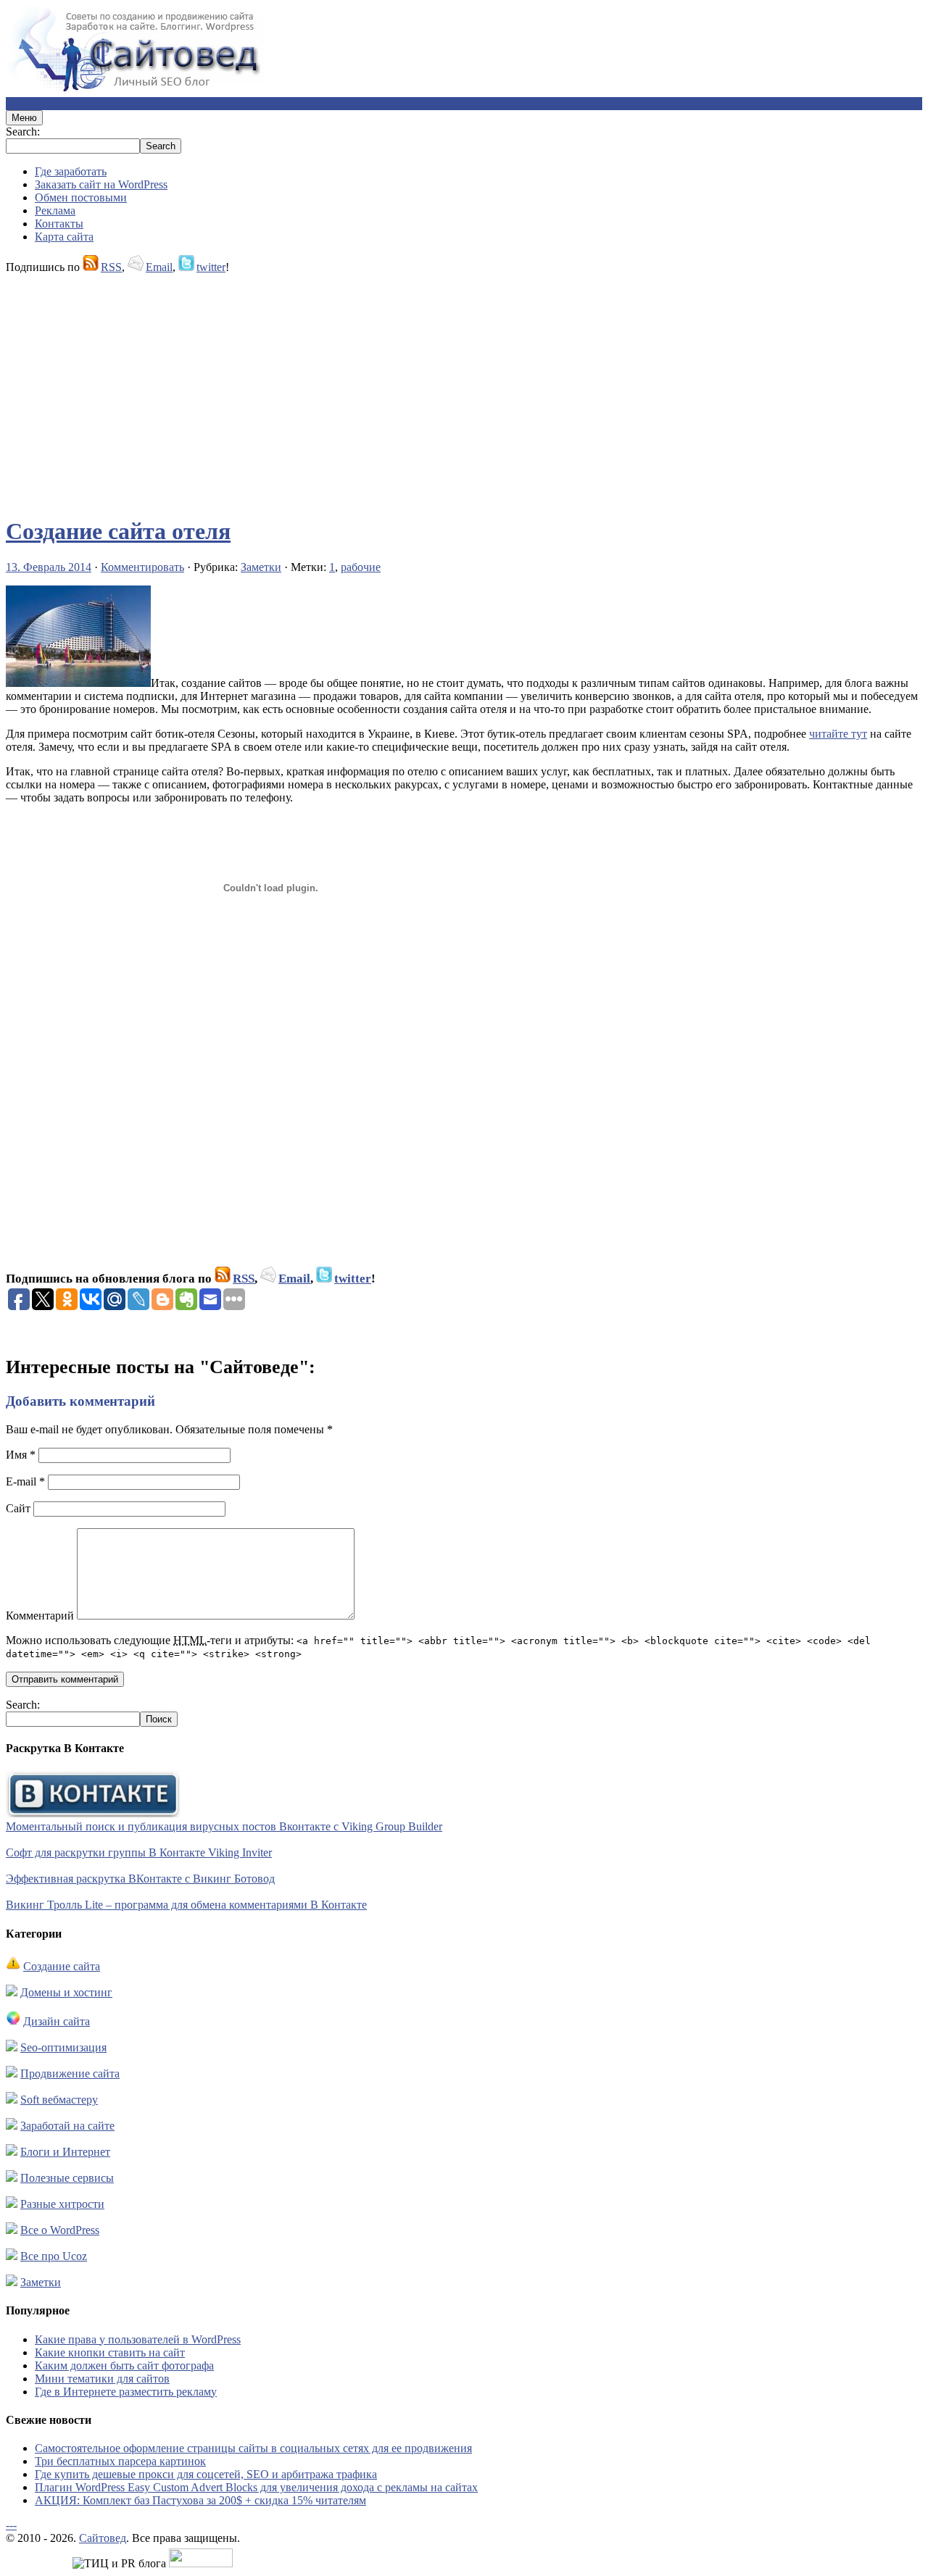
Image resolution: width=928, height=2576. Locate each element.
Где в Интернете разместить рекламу (126, 2392)
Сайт (18, 1508)
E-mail (25, 1481)
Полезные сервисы (67, 2178)
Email (159, 267)
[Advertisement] (441, 388)
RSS (111, 267)
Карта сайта (64, 237)
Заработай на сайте (67, 2126)
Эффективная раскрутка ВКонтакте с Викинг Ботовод (140, 1879)
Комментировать (142, 567)
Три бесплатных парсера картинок (120, 2461)
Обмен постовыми (81, 197)
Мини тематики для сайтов (102, 2379)
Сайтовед (103, 2538)
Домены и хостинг (66, 1992)
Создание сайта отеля (118, 531)
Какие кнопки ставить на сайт (110, 2352)
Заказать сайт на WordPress (101, 184)
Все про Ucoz (54, 2256)
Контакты (59, 224)
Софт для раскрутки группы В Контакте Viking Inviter (139, 1852)
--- (11, 2525)
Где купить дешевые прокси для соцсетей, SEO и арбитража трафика (206, 2474)
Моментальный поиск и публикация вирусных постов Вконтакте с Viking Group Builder (224, 1826)
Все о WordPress (60, 2230)
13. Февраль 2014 (49, 567)
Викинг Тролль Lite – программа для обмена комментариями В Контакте (186, 1905)
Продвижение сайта (70, 2073)
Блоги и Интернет (65, 2152)
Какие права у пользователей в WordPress (138, 2339)
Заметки (261, 567)
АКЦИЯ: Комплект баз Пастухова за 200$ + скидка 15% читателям (200, 2500)
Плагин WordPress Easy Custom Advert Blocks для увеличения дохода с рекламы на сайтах (256, 2487)
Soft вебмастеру (59, 2100)
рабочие (361, 567)
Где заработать (71, 171)
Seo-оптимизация (63, 2047)
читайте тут (838, 734)
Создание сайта (62, 1966)
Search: (23, 132)
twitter (211, 267)
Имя (21, 1455)
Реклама (55, 211)
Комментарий (40, 1616)
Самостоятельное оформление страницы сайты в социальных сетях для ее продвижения (253, 2448)
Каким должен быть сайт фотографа (124, 2365)
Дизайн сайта (57, 2021)
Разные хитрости (62, 2204)
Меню (24, 118)
